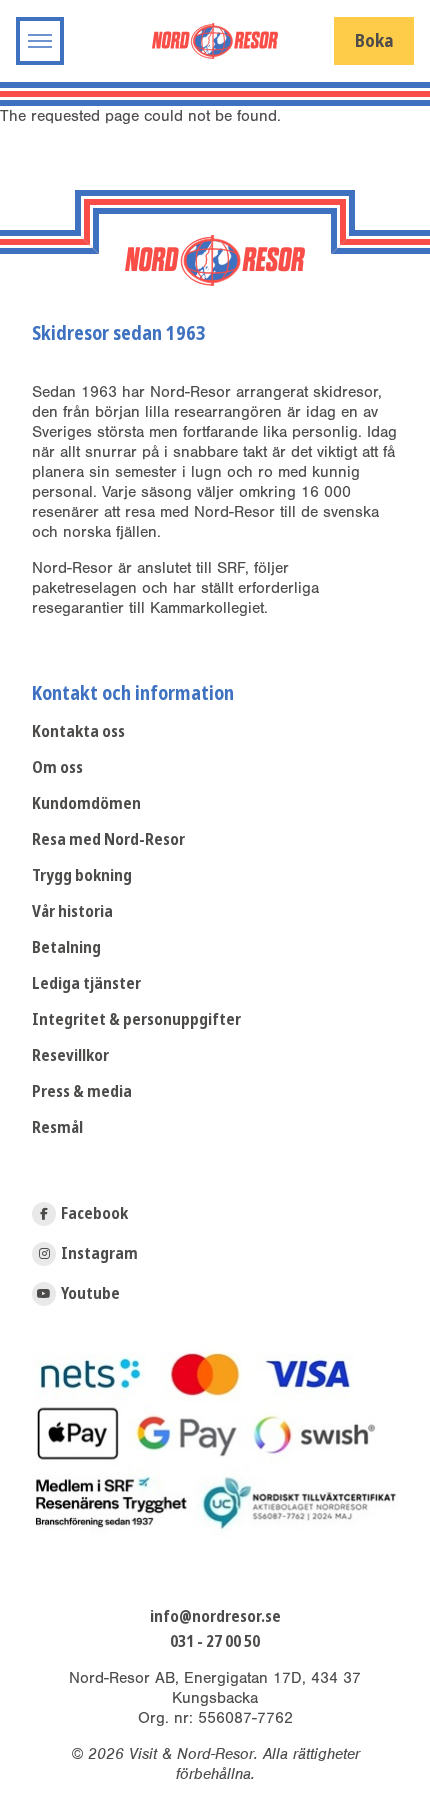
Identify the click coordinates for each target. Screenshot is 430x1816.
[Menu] (40, 41)
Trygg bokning (82, 875)
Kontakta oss (78, 731)
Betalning (66, 947)
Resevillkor (70, 1055)
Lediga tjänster (86, 983)
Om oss (57, 767)
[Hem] (215, 40)
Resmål (57, 1127)
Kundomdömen (86, 803)
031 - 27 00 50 (215, 1642)
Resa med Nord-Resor (108, 839)
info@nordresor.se (215, 1617)
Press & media (82, 1091)
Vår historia (72, 911)
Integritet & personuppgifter (136, 1019)
